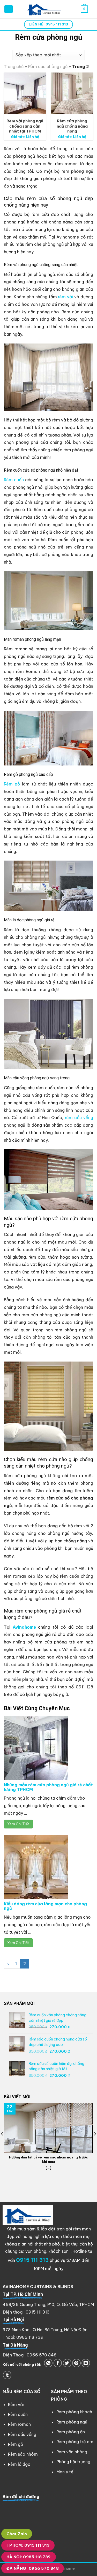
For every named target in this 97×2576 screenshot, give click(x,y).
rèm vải (65, 297)
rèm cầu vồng (79, 1118)
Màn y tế (65, 2472)
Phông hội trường (73, 2462)
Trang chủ (14, 67)
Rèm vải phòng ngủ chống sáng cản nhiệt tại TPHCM (25, 126)
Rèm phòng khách (74, 2412)
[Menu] (9, 9)
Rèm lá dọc (19, 2464)
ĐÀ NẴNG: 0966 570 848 (33, 2568)
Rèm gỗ (12, 784)
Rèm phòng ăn (71, 2432)
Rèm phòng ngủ (72, 2422)
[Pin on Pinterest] (76, 2363)
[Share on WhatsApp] (48, 2363)
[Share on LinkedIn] (86, 2363)
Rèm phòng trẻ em (75, 2442)
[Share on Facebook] (58, 2363)
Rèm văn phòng (72, 2452)
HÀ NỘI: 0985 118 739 (29, 2557)
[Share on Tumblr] (7, 2375)
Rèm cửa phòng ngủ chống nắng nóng (72, 126)
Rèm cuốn (14, 480)
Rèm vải (16, 2405)
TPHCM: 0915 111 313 (28, 2545)
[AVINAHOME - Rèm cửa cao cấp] (44, 9)
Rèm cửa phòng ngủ (48, 67)
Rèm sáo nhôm (23, 2454)
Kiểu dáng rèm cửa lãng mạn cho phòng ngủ (45, 1906)
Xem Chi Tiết (18, 1824)
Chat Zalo (17, 2534)
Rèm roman (19, 2424)
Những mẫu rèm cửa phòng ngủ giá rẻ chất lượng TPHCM (48, 1787)
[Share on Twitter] (67, 2363)
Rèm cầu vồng (22, 2434)
